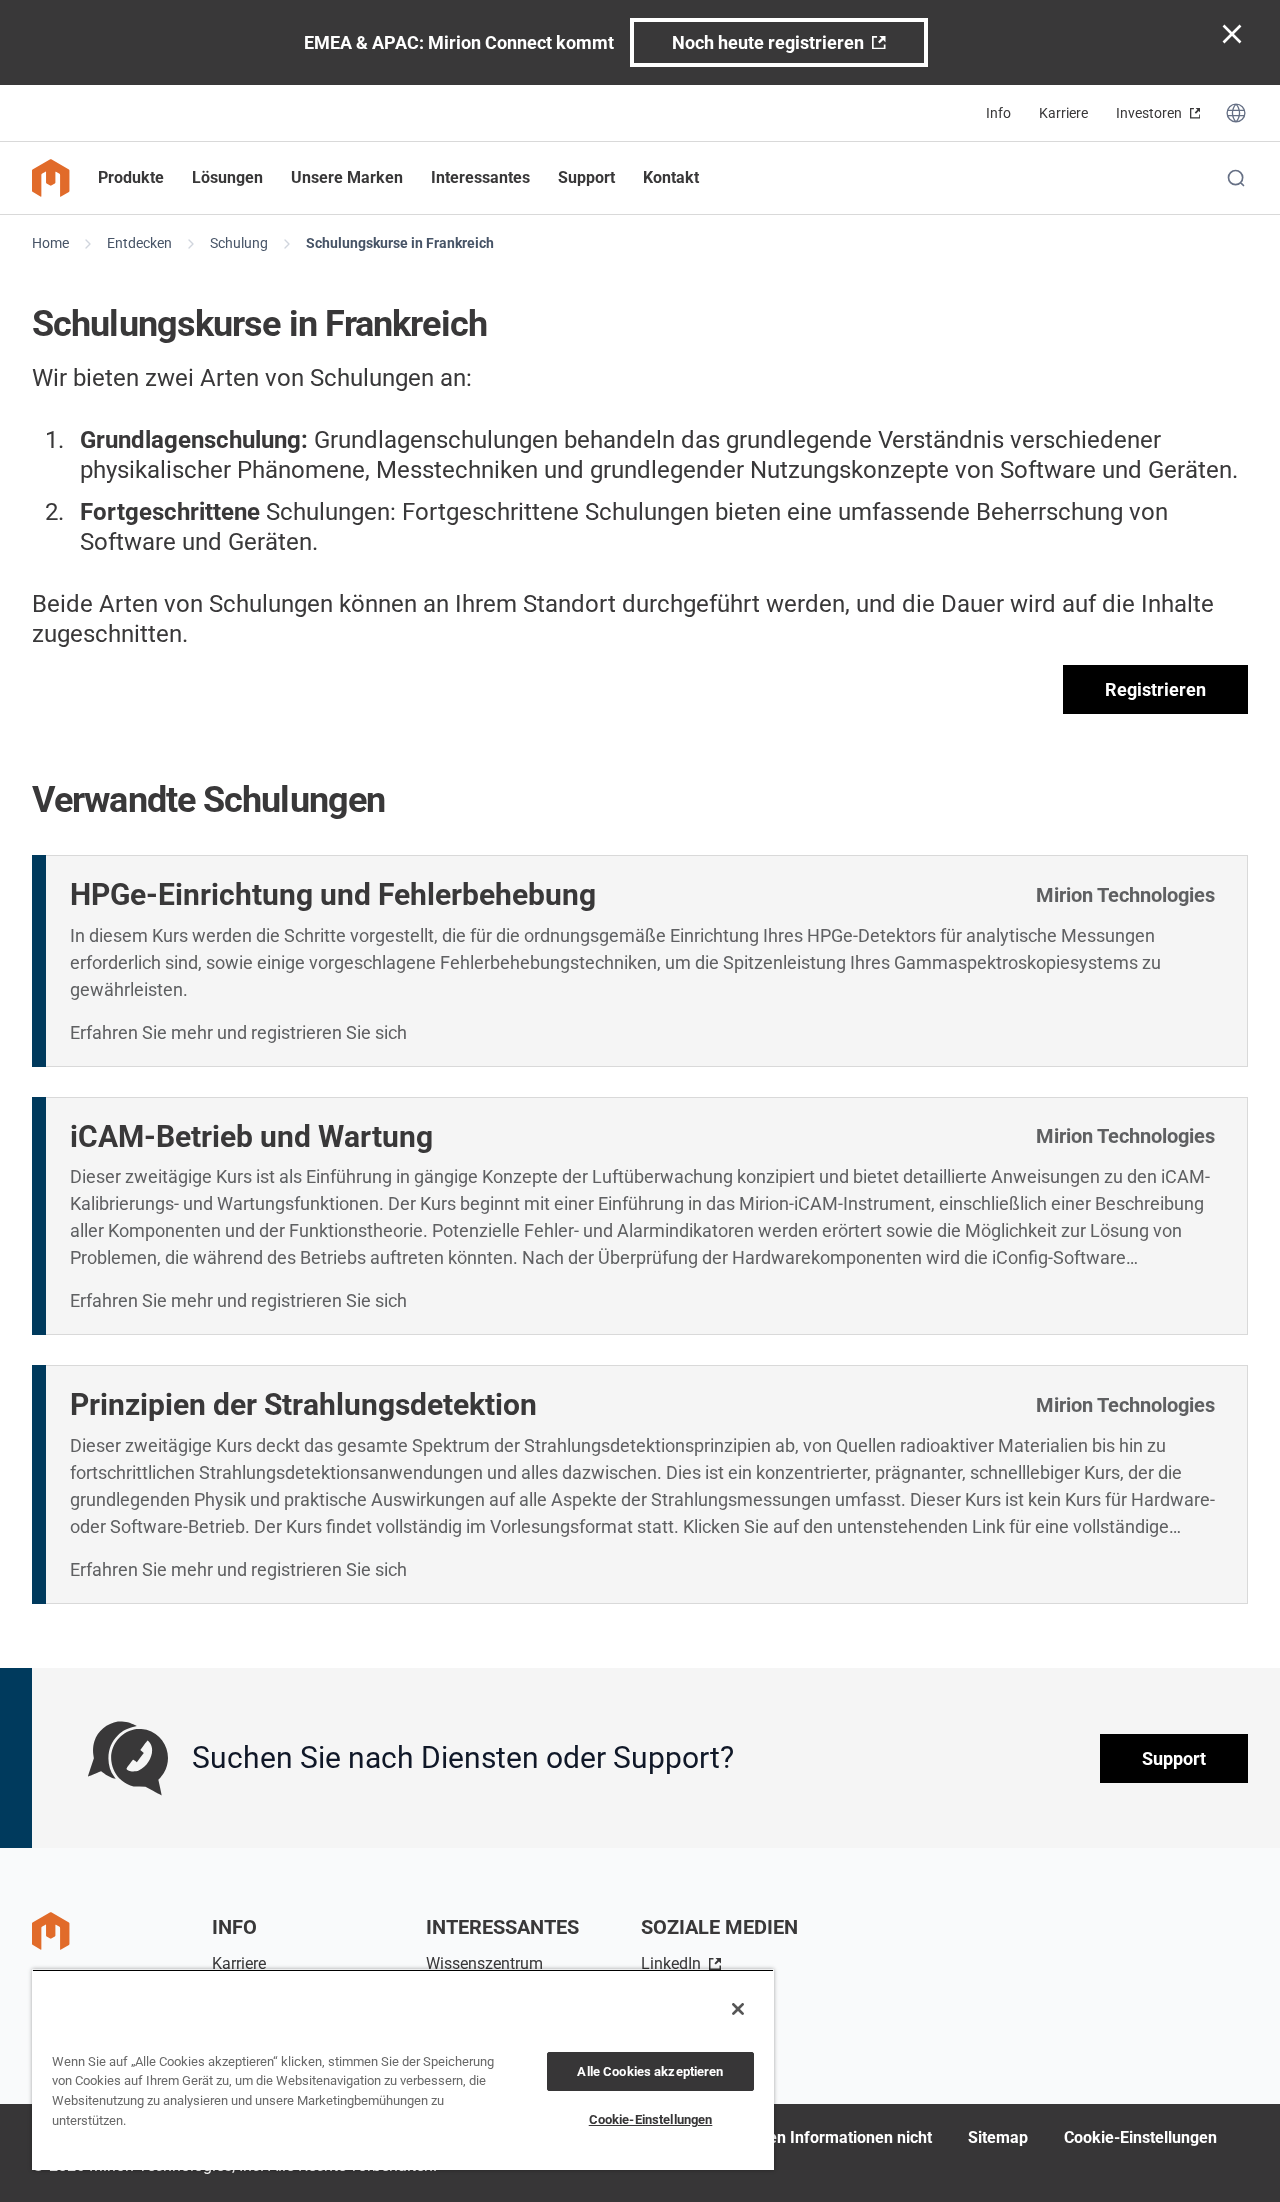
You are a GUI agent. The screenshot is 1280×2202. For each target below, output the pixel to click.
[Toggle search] (1236, 178)
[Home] (51, 178)
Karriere (1063, 113)
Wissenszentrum (484, 1963)
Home (50, 243)
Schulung (239, 243)
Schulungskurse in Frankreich (400, 243)
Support (1174, 1758)
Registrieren (1155, 689)
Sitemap (998, 2137)
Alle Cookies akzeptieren (650, 2071)
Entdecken (139, 243)
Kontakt (671, 177)
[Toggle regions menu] (1236, 113)
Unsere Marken (347, 177)
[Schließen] (738, 2009)
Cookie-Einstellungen (1140, 2137)
